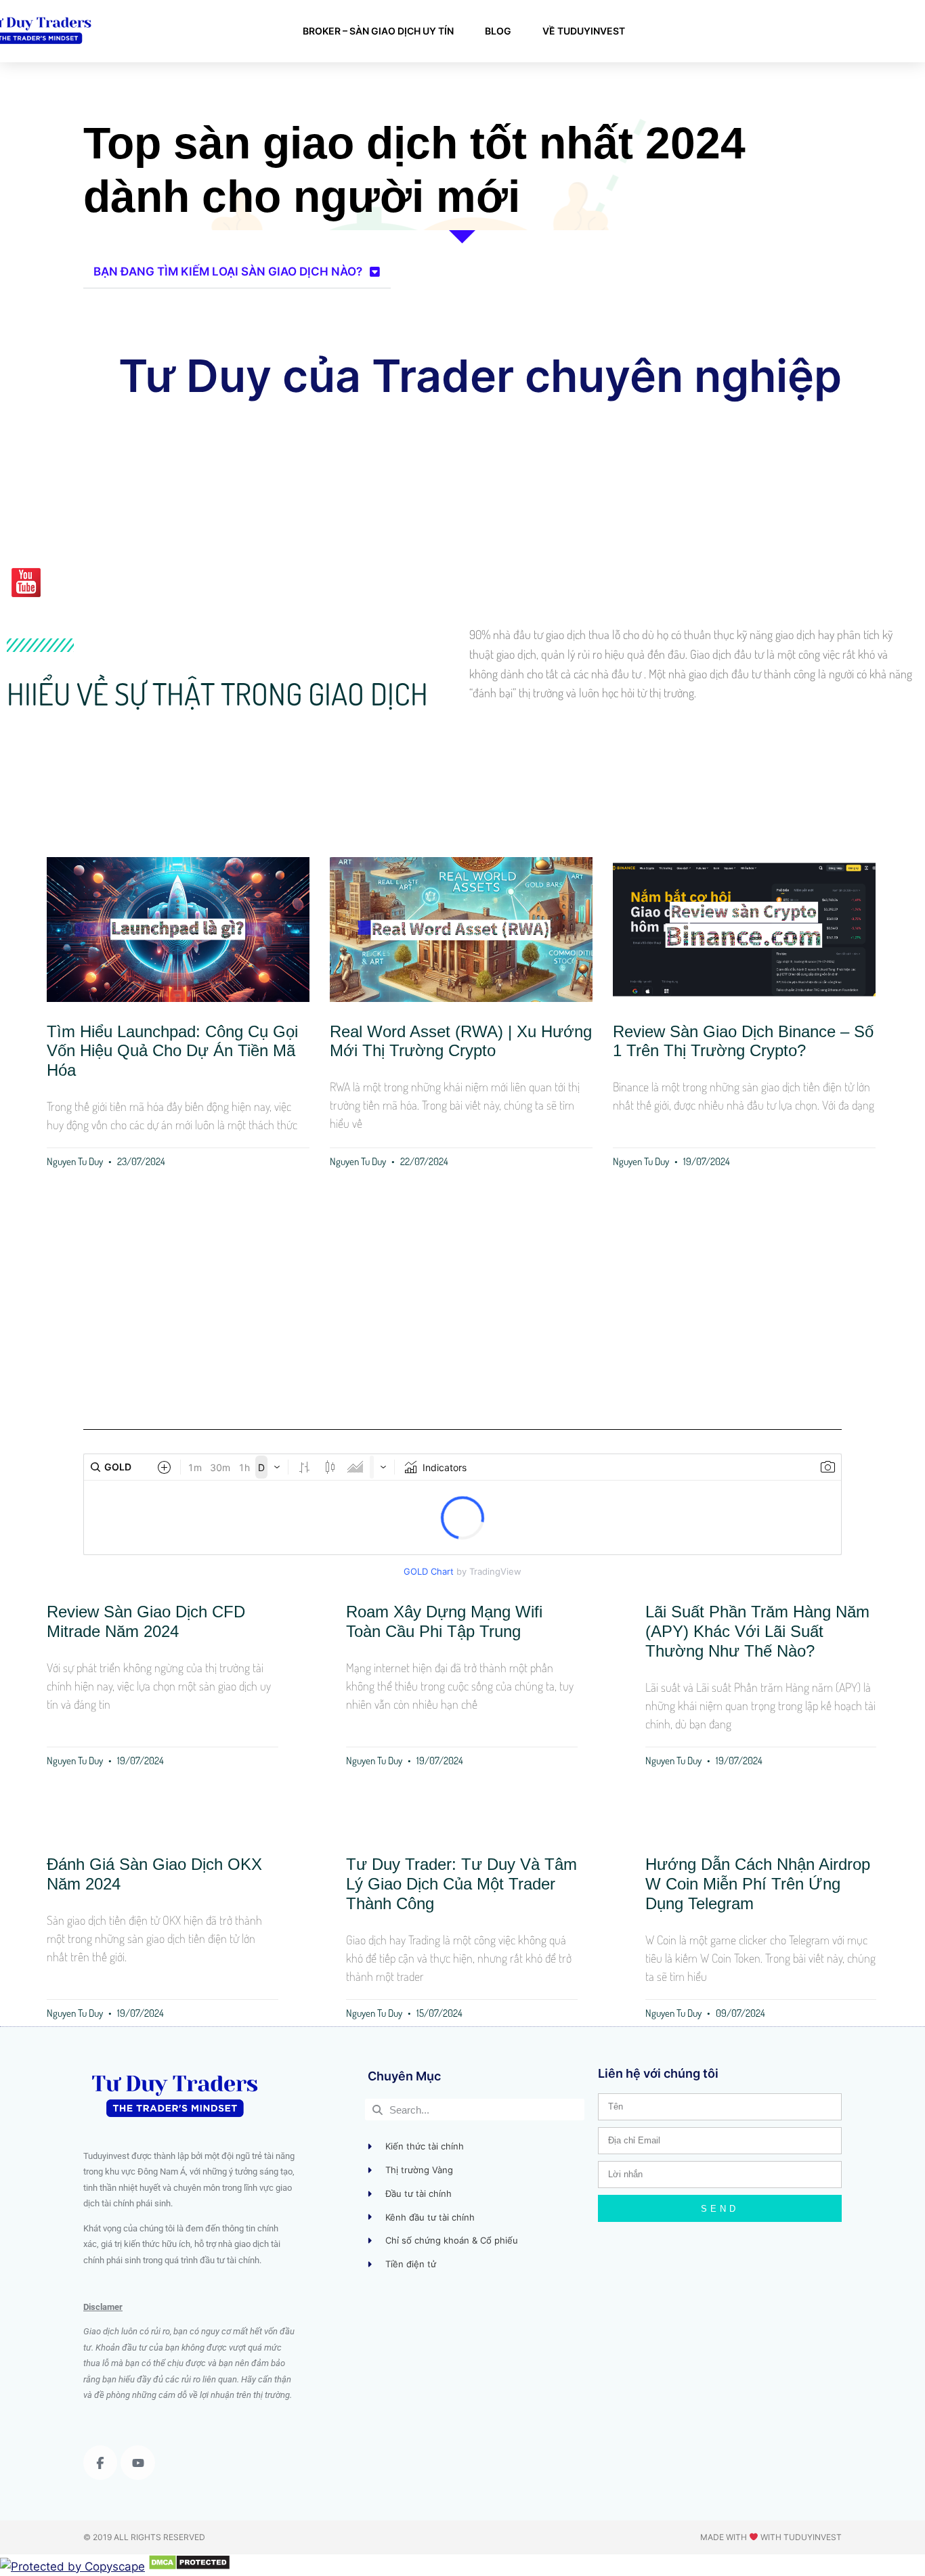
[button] (237, 272)
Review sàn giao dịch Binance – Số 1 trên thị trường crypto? (743, 1041)
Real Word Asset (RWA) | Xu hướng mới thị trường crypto (461, 1041)
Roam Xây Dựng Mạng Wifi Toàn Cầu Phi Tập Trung (444, 1621)
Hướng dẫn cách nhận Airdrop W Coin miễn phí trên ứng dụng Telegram (758, 1884)
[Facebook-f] (100, 2462)
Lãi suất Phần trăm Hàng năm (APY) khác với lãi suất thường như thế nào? (757, 1631)
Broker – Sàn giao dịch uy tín (378, 31)
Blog (498, 31)
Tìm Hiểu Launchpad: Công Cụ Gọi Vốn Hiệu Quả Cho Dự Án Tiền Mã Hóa (172, 1051)
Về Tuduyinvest (584, 31)
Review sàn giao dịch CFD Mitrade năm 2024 (146, 1621)
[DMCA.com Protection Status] (189, 2567)
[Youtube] (137, 2462)
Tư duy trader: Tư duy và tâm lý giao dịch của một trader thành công (461, 1884)
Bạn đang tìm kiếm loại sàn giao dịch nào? (228, 271)
